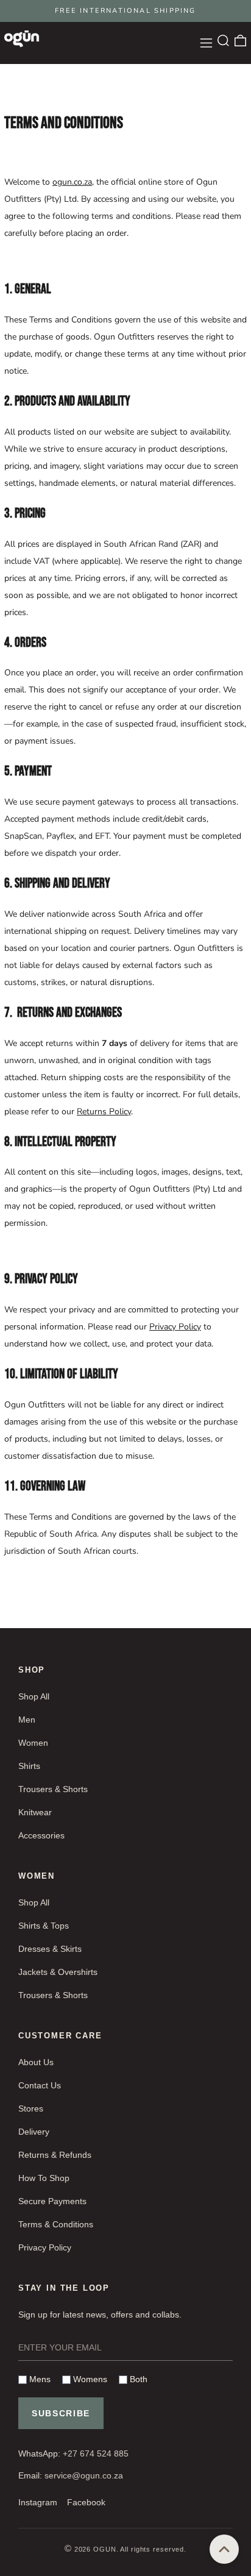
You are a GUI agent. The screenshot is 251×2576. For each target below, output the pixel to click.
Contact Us (40, 2085)
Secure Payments (52, 2201)
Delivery (34, 2132)
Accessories (41, 1835)
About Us (36, 2062)
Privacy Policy (175, 1327)
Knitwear (35, 1812)
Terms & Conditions (56, 2224)
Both (137, 2379)
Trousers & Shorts (53, 1789)
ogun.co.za (72, 182)
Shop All (34, 1696)
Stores (31, 2108)
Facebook (86, 2502)
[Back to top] (224, 2549)
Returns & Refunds (55, 2155)
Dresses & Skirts (50, 1949)
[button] (223, 41)
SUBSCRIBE (61, 2413)
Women (33, 1743)
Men (27, 1720)
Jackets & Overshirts (58, 1972)
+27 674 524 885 (96, 2453)
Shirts (29, 1766)
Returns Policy (104, 1112)
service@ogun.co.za (84, 2475)
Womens (89, 2379)
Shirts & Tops (44, 1926)
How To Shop (44, 2178)
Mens (39, 2379)
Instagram (38, 2502)
